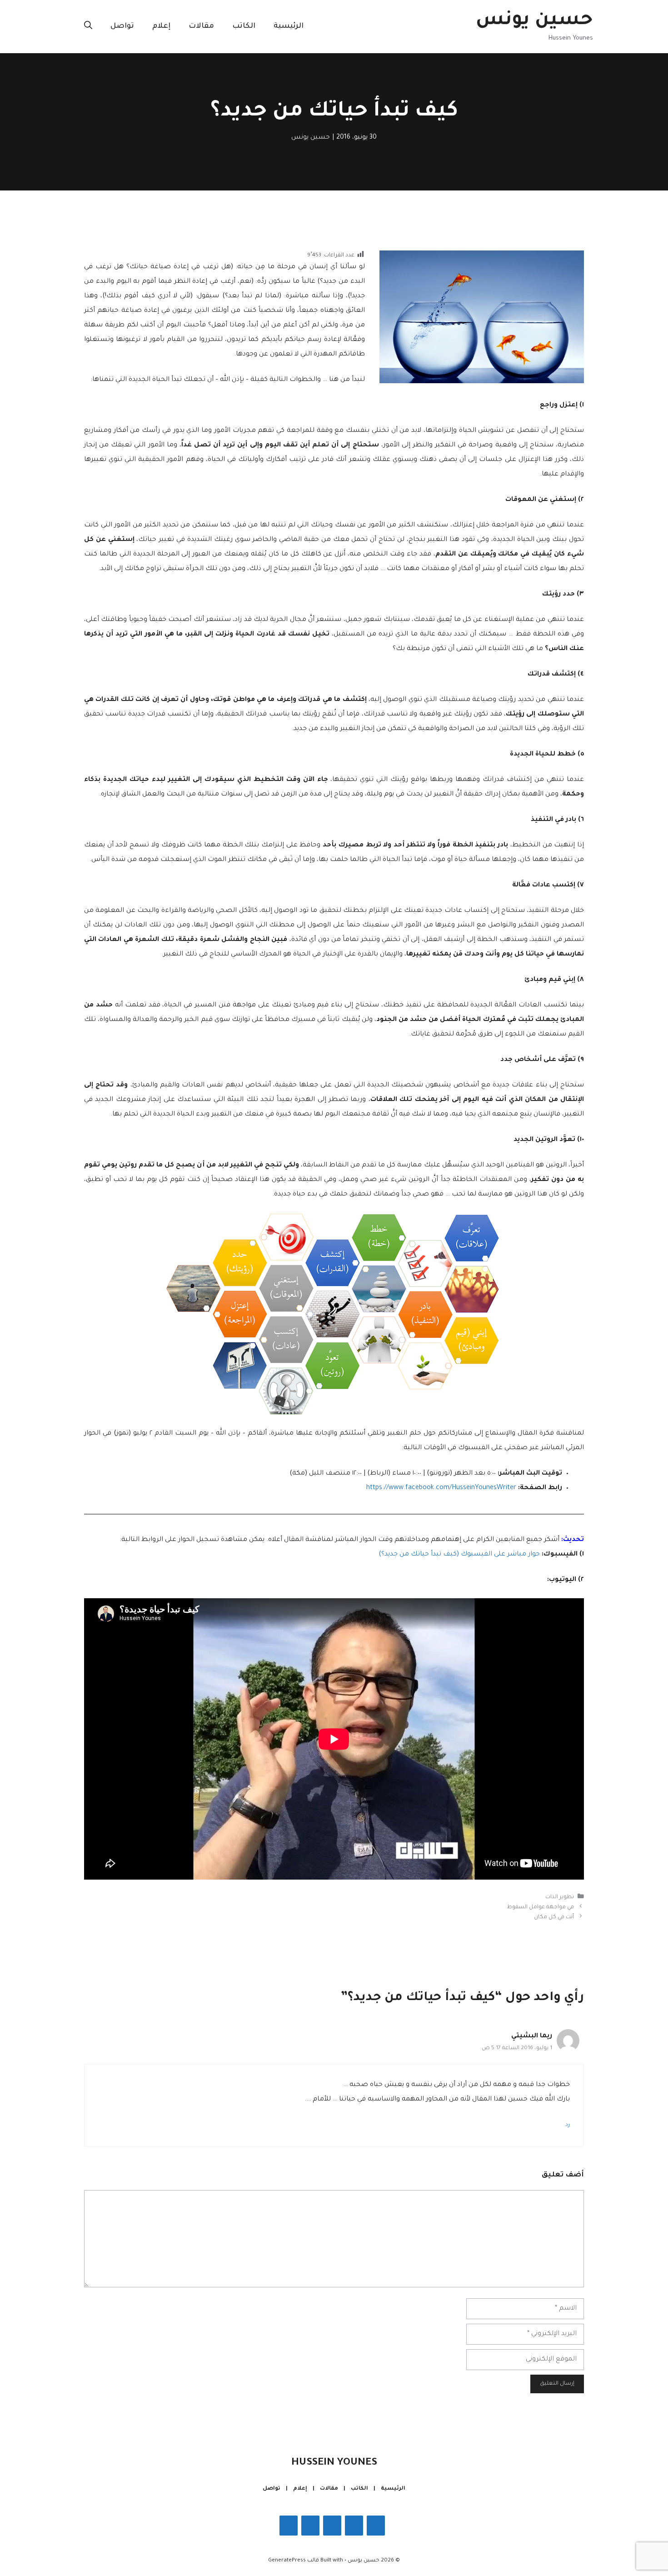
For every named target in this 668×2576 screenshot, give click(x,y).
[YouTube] (289, 2526)
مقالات (201, 26)
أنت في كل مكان (554, 1917)
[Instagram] (354, 2526)
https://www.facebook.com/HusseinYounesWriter (441, 1488)
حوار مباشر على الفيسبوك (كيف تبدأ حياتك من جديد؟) (459, 1555)
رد (568, 2125)
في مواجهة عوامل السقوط (541, 1907)
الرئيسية (289, 26)
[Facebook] (376, 2526)
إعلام (161, 26)
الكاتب (244, 26)
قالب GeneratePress (294, 2561)
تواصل (122, 26)
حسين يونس (534, 21)
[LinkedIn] (310, 2526)
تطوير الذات (560, 1897)
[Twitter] (332, 2526)
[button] (88, 26)
